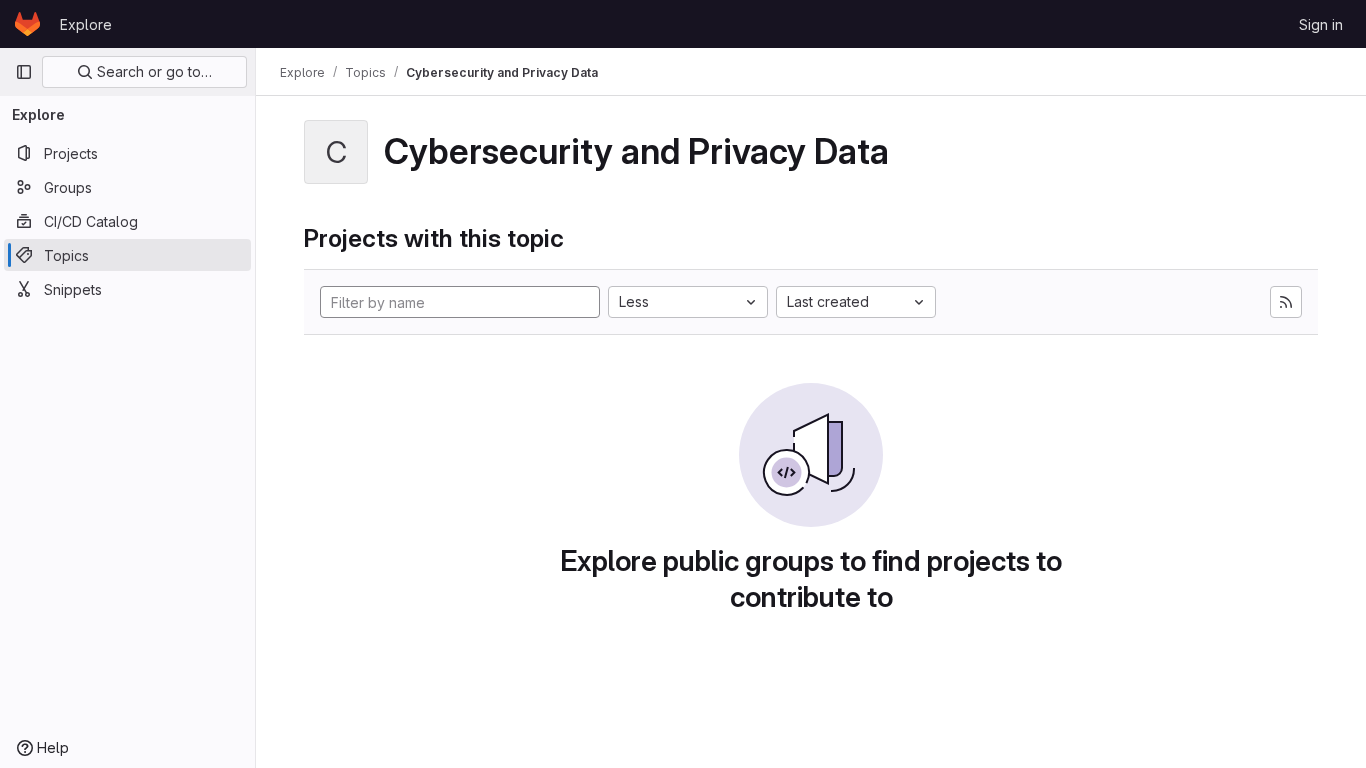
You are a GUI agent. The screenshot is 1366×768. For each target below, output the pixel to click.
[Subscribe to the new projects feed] (1286, 302)
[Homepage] (27, 24)
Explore (86, 24)
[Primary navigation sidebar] (24, 72)
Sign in (1321, 24)
